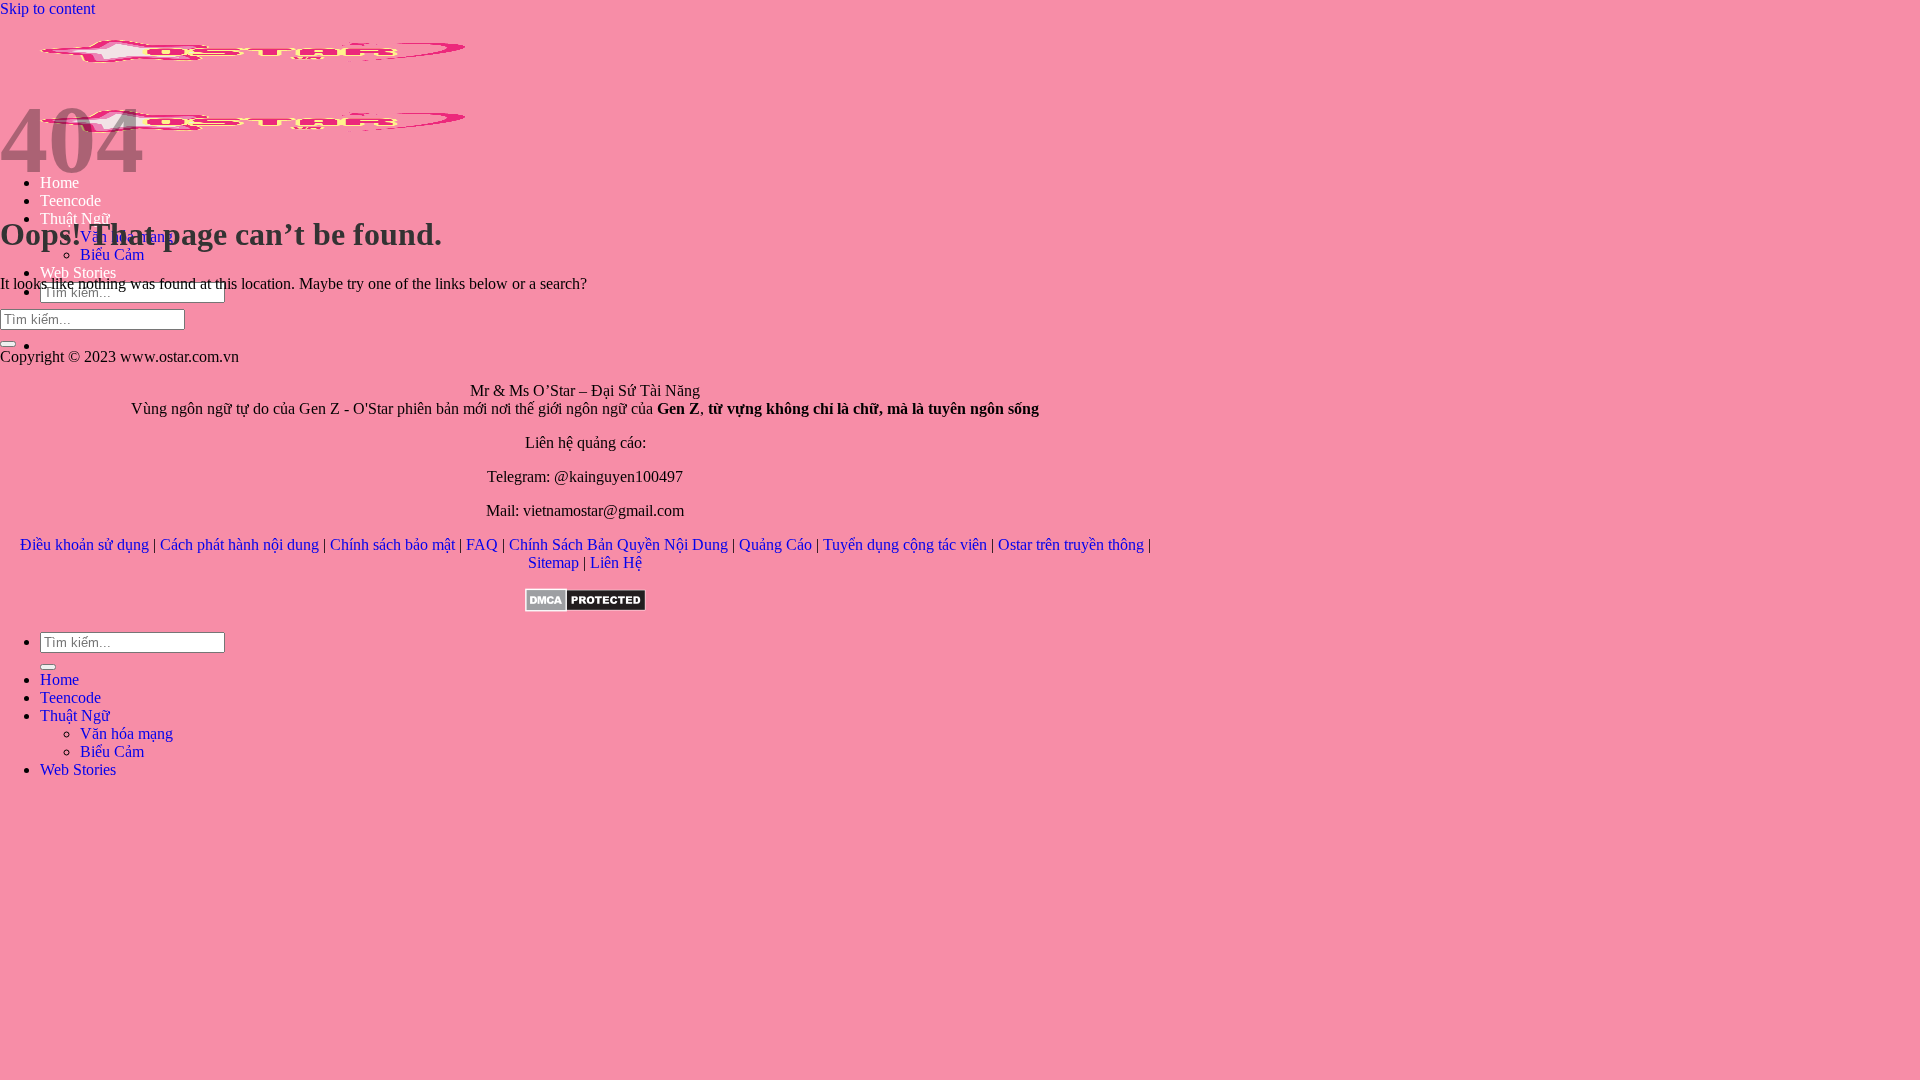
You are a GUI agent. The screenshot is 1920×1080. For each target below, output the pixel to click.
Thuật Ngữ (75, 715)
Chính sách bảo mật (392, 544)
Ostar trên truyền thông (1071, 544)
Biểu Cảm (112, 254)
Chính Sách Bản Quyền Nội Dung (618, 544)
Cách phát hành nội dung (239, 544)
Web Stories (78, 272)
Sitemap (553, 562)
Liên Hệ (616, 562)
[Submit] (8, 344)
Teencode (70, 200)
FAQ (482, 544)
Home (59, 679)
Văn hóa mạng (126, 733)
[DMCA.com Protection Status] (585, 606)
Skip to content (47, 8)
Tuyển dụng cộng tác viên (905, 544)
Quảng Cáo (775, 544)
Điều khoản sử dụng (84, 544)
